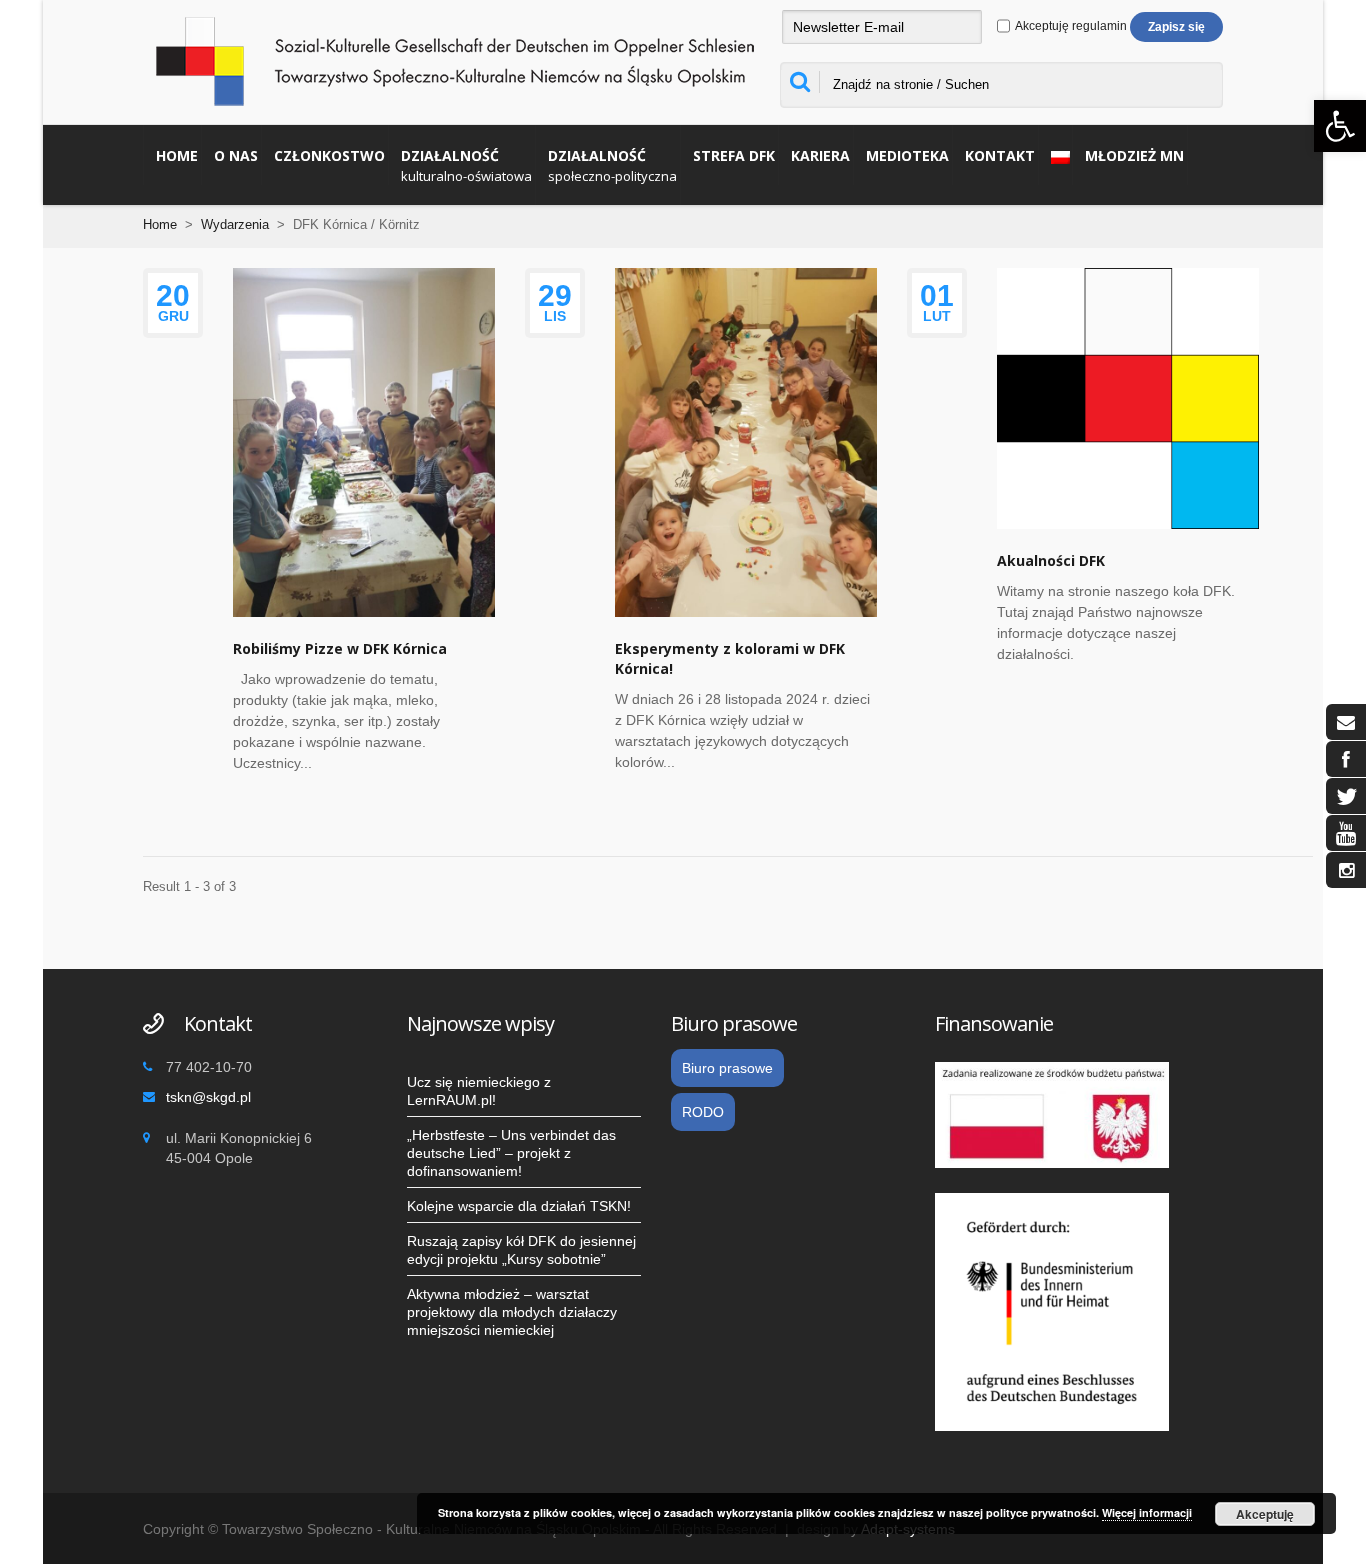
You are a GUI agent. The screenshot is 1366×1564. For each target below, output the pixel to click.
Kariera (820, 155)
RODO (703, 1112)
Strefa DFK (734, 155)
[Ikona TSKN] (1346, 722)
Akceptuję (1265, 1514)
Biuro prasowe (727, 1068)
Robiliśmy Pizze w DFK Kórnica (340, 648)
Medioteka (907, 155)
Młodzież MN (1134, 155)
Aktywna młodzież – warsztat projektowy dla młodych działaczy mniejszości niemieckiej (512, 1312)
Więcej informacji (1147, 1512)
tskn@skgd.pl (208, 1097)
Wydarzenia (235, 224)
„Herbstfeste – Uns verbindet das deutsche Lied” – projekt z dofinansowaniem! (511, 1153)
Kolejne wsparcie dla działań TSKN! (519, 1206)
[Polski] (1055, 155)
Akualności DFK (1051, 560)
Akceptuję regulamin (1070, 26)
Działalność (466, 165)
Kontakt (1000, 155)
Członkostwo (329, 155)
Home (177, 155)
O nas (236, 155)
